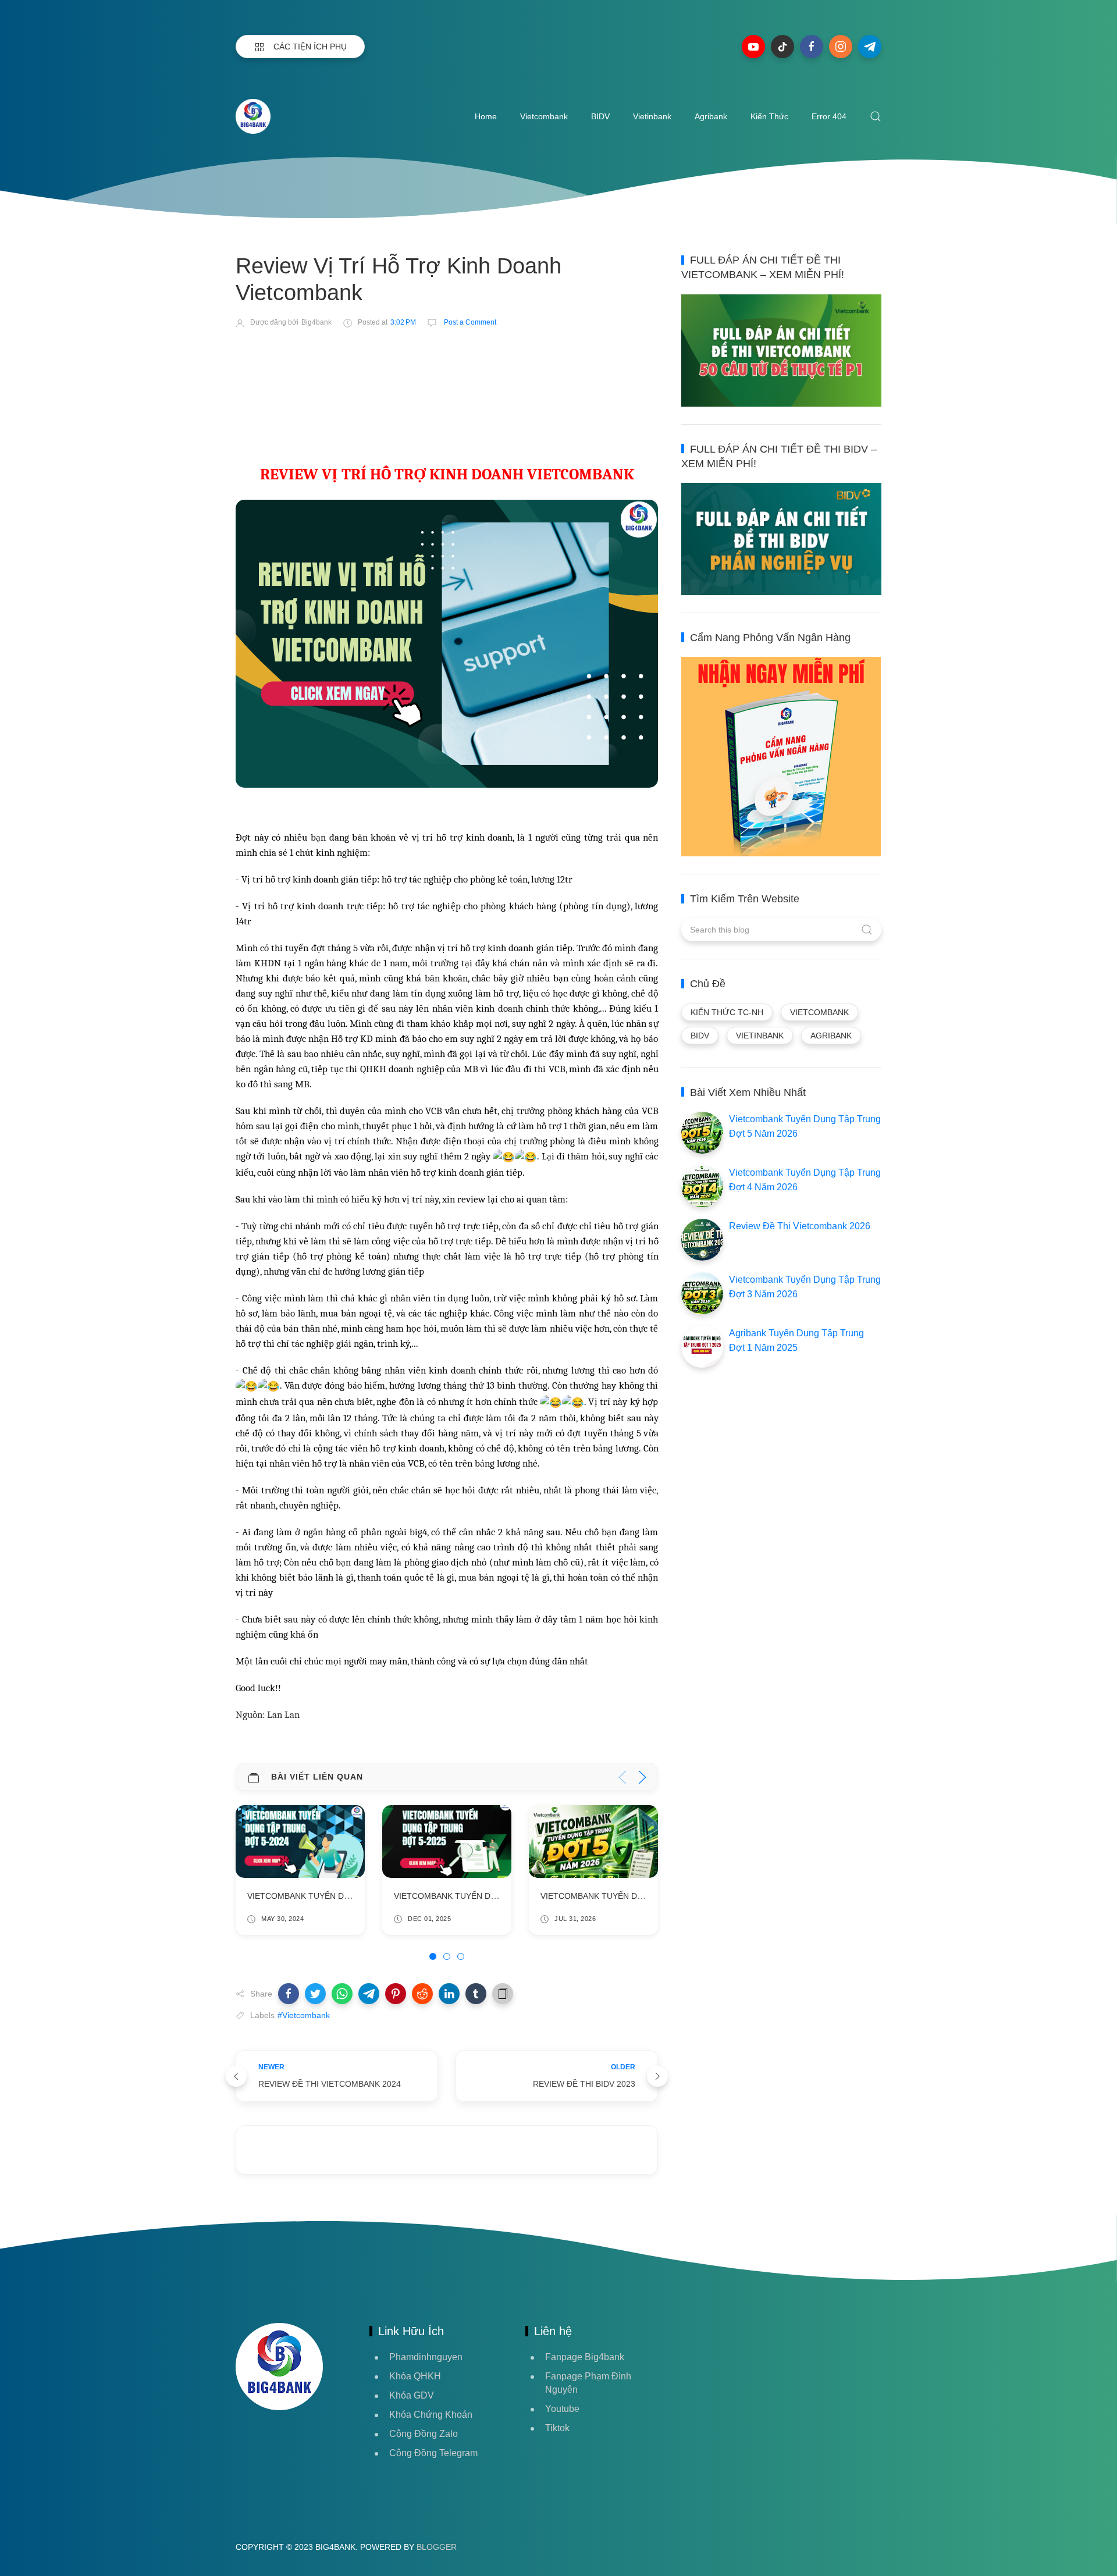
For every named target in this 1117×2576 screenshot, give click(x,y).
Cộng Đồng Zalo (424, 2434)
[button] (289, 1994)
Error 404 (829, 116)
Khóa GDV (412, 2395)
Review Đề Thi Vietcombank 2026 (800, 1226)
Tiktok (557, 2428)
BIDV (600, 116)
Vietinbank (652, 116)
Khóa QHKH (415, 2376)
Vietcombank (544, 116)
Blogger (437, 2547)
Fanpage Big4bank (585, 2357)
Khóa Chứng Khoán (431, 2415)
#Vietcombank (304, 2015)
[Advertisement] (447, 371)
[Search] (876, 116)
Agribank (711, 116)
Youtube (562, 2409)
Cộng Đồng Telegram (433, 2453)
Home (486, 116)
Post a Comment (469, 322)
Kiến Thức (769, 116)
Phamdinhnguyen (426, 2357)
